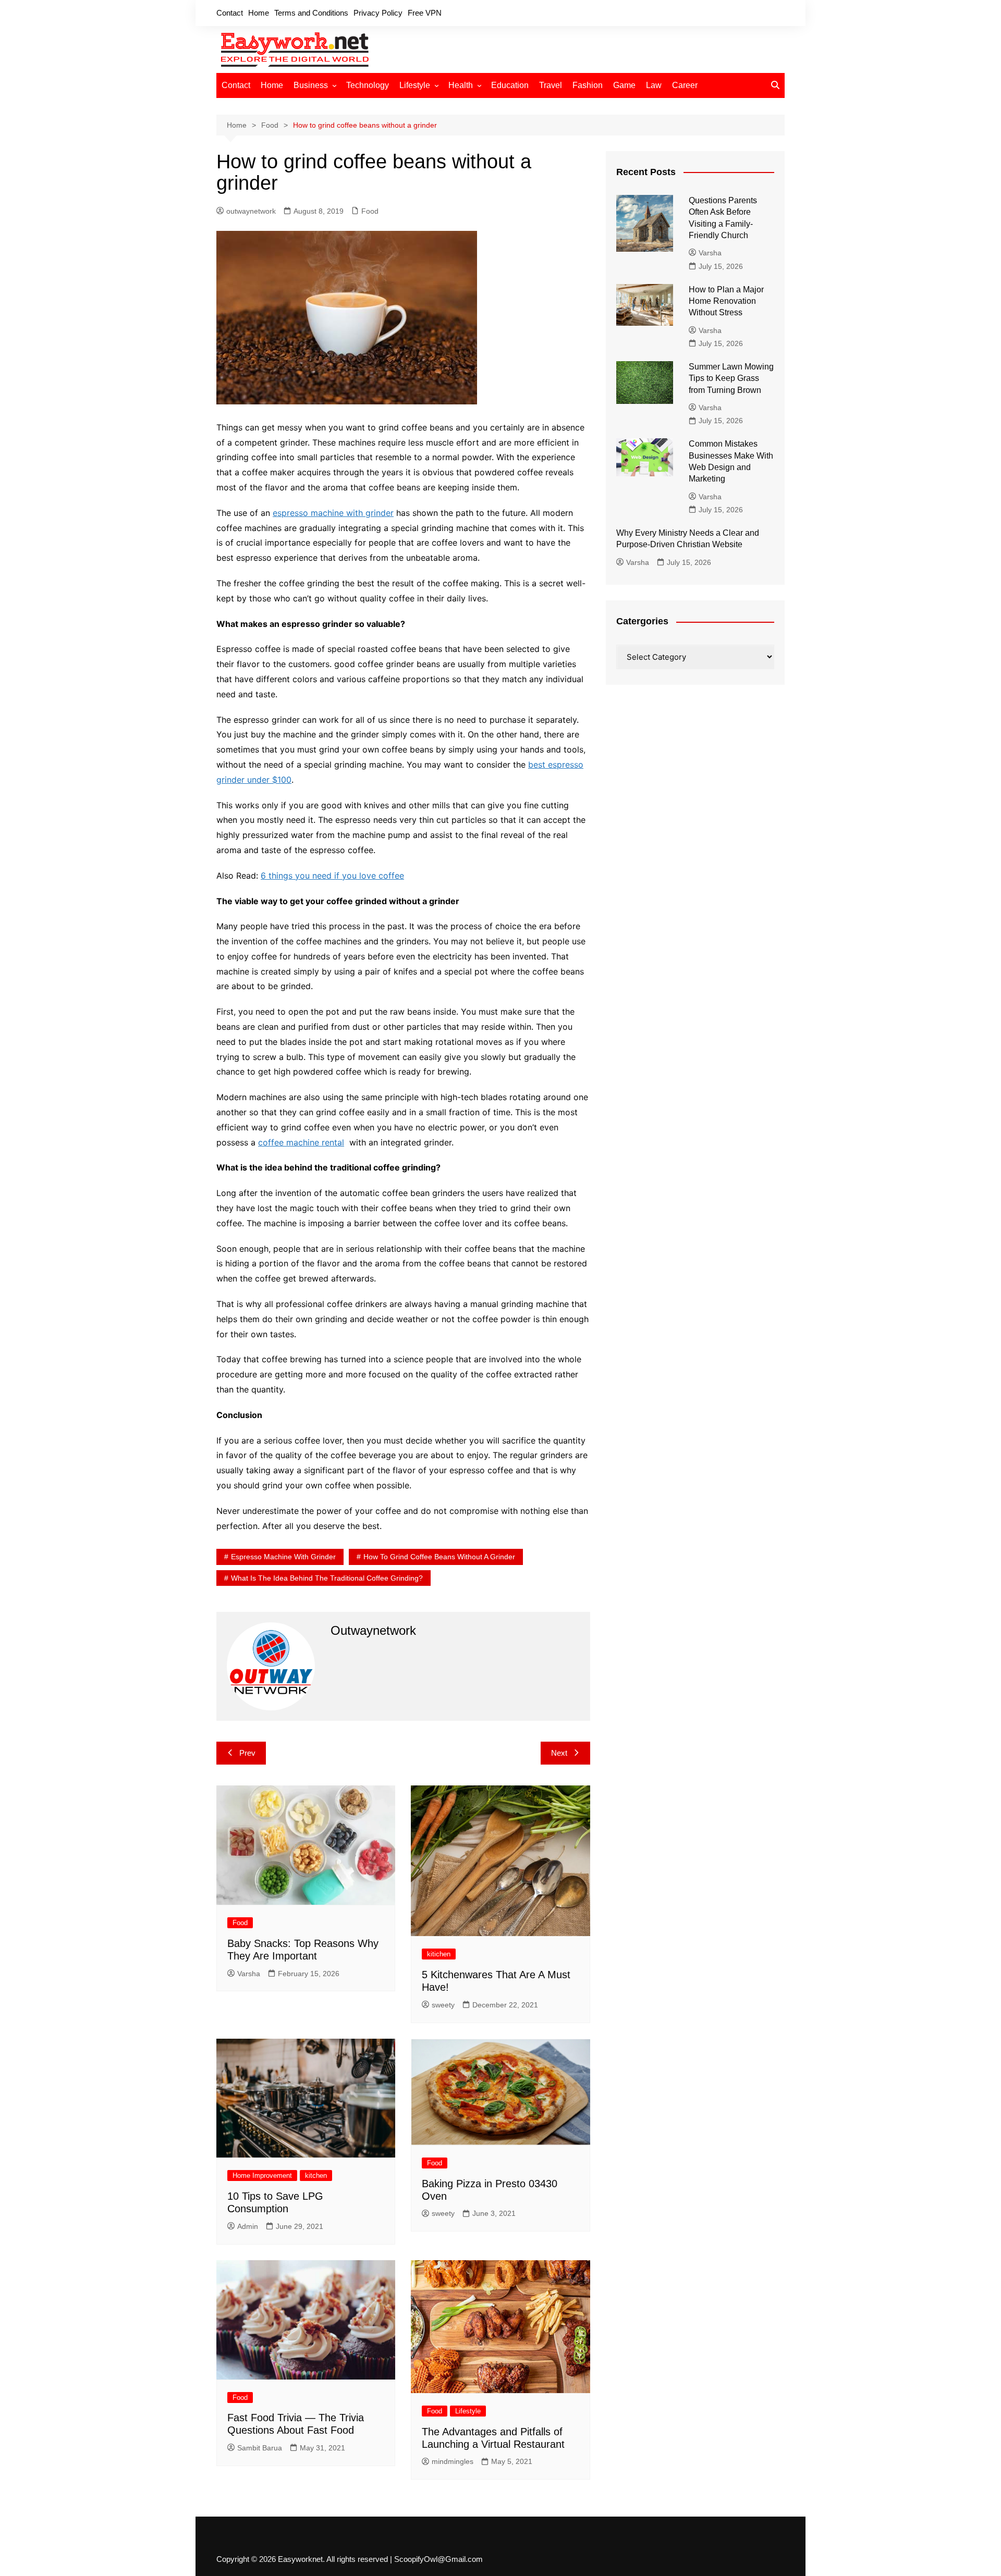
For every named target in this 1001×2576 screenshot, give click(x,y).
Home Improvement (262, 2176)
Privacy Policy (378, 13)
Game (624, 85)
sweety (443, 2005)
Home (259, 13)
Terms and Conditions (311, 13)
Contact (230, 13)
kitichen (439, 1954)
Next (559, 1753)
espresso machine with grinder (333, 513)
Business (311, 85)
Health (461, 85)
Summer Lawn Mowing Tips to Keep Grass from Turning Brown (731, 378)
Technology (368, 85)
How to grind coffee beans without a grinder (439, 1557)
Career (685, 85)
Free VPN (425, 13)
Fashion (588, 85)
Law (654, 85)
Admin (248, 2226)
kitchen (316, 2176)
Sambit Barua (260, 2448)
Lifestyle (415, 85)
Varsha (249, 1974)
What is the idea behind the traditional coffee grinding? (327, 1578)
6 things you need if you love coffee (332, 876)
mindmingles (453, 2461)
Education (510, 85)
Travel (551, 85)
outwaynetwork (251, 211)
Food (370, 211)
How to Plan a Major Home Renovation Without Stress (726, 301)
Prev (247, 1753)
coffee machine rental (301, 1142)
